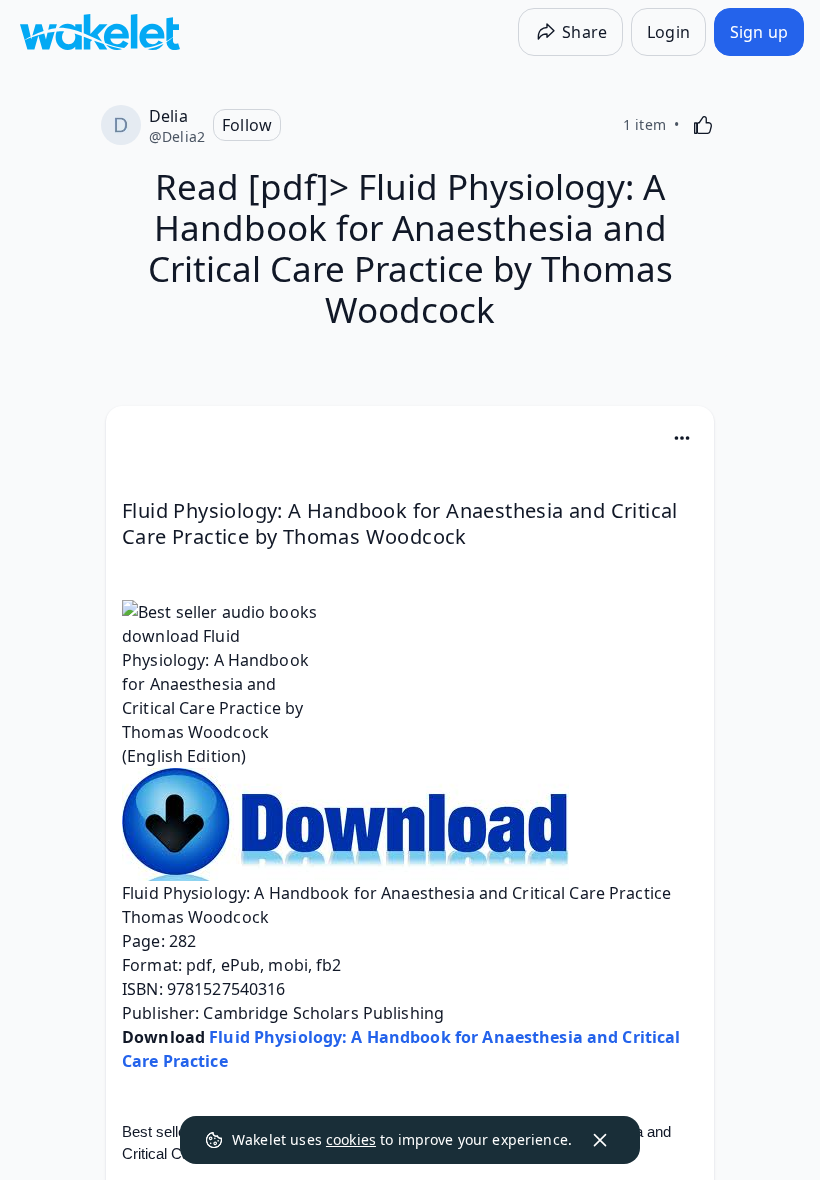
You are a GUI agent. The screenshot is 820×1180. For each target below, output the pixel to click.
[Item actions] (682, 438)
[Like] (703, 125)
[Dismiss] (600, 1140)
